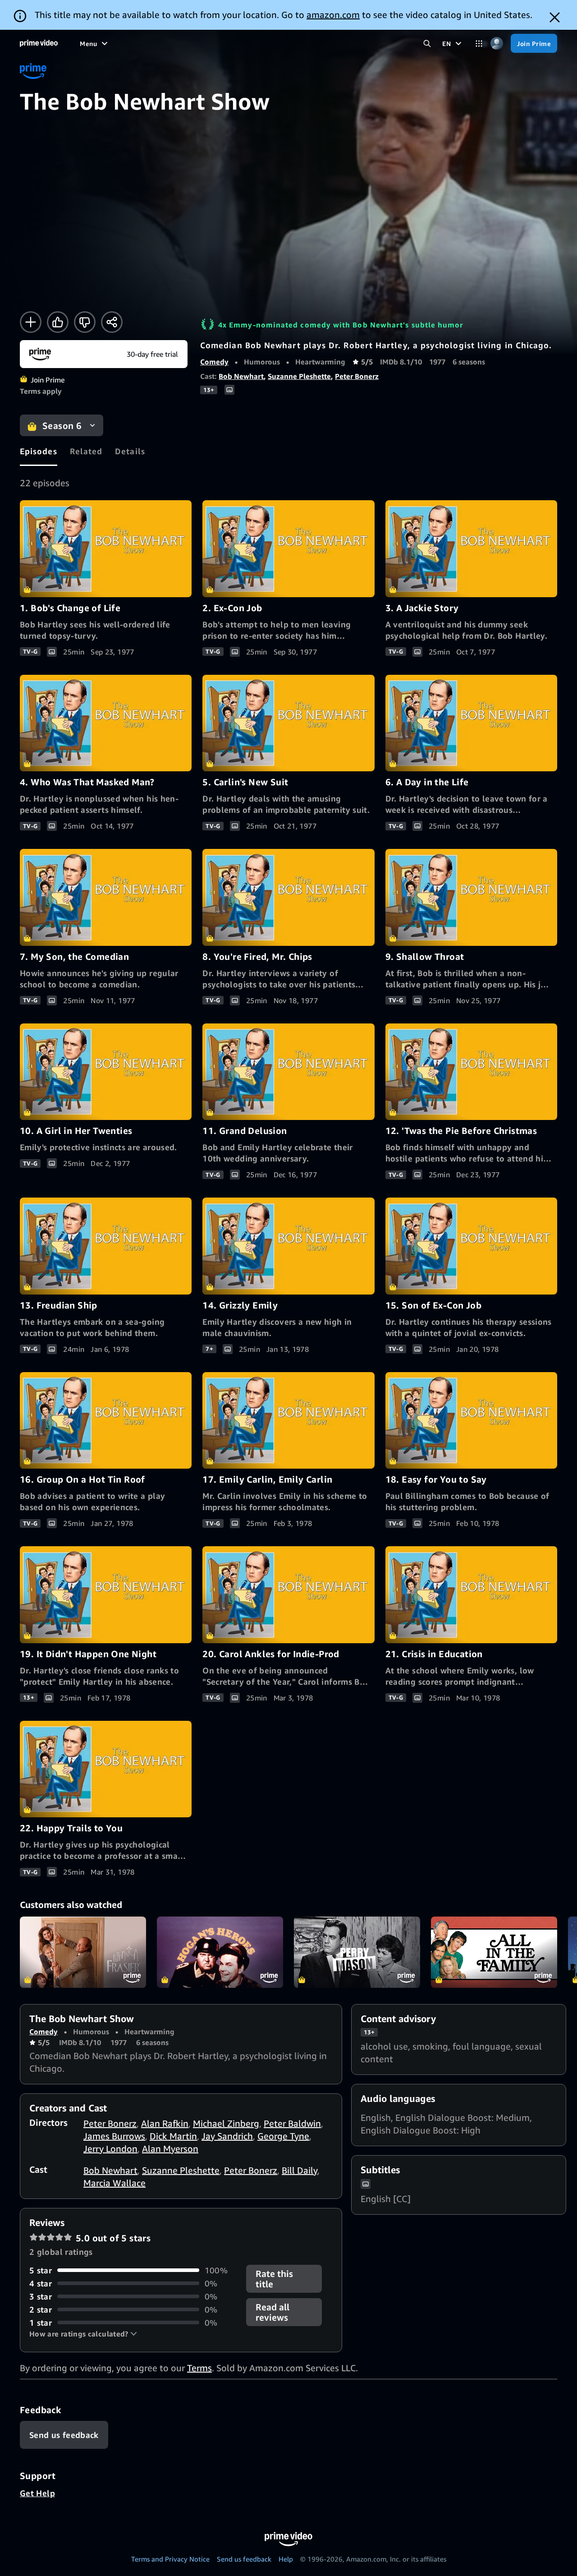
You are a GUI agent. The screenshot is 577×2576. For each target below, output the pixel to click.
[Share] (112, 322)
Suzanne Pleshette (299, 376)
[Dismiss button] (555, 17)
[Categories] (479, 44)
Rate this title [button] (274, 2279)
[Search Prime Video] (427, 44)
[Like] (58, 322)
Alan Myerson (170, 2149)
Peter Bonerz (357, 376)
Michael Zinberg (226, 2123)
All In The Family (494, 1952)
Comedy (214, 362)
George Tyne (283, 2136)
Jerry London (110, 2149)
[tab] (39, 451)
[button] (83, 2334)
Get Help (37, 2493)
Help (286, 2559)
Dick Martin (173, 2136)
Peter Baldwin (292, 2123)
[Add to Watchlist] (31, 322)
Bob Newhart (241, 376)
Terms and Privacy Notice (170, 2559)
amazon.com (333, 15)
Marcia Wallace (114, 2183)
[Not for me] (85, 322)
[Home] (39, 43)
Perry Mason (357, 1952)
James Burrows (114, 2136)
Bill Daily (300, 2170)
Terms (199, 2368)
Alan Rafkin (165, 2123)
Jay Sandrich (227, 2136)
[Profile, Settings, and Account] (497, 44)
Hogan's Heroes (220, 1952)
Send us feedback (244, 2559)
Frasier (83, 1952)
